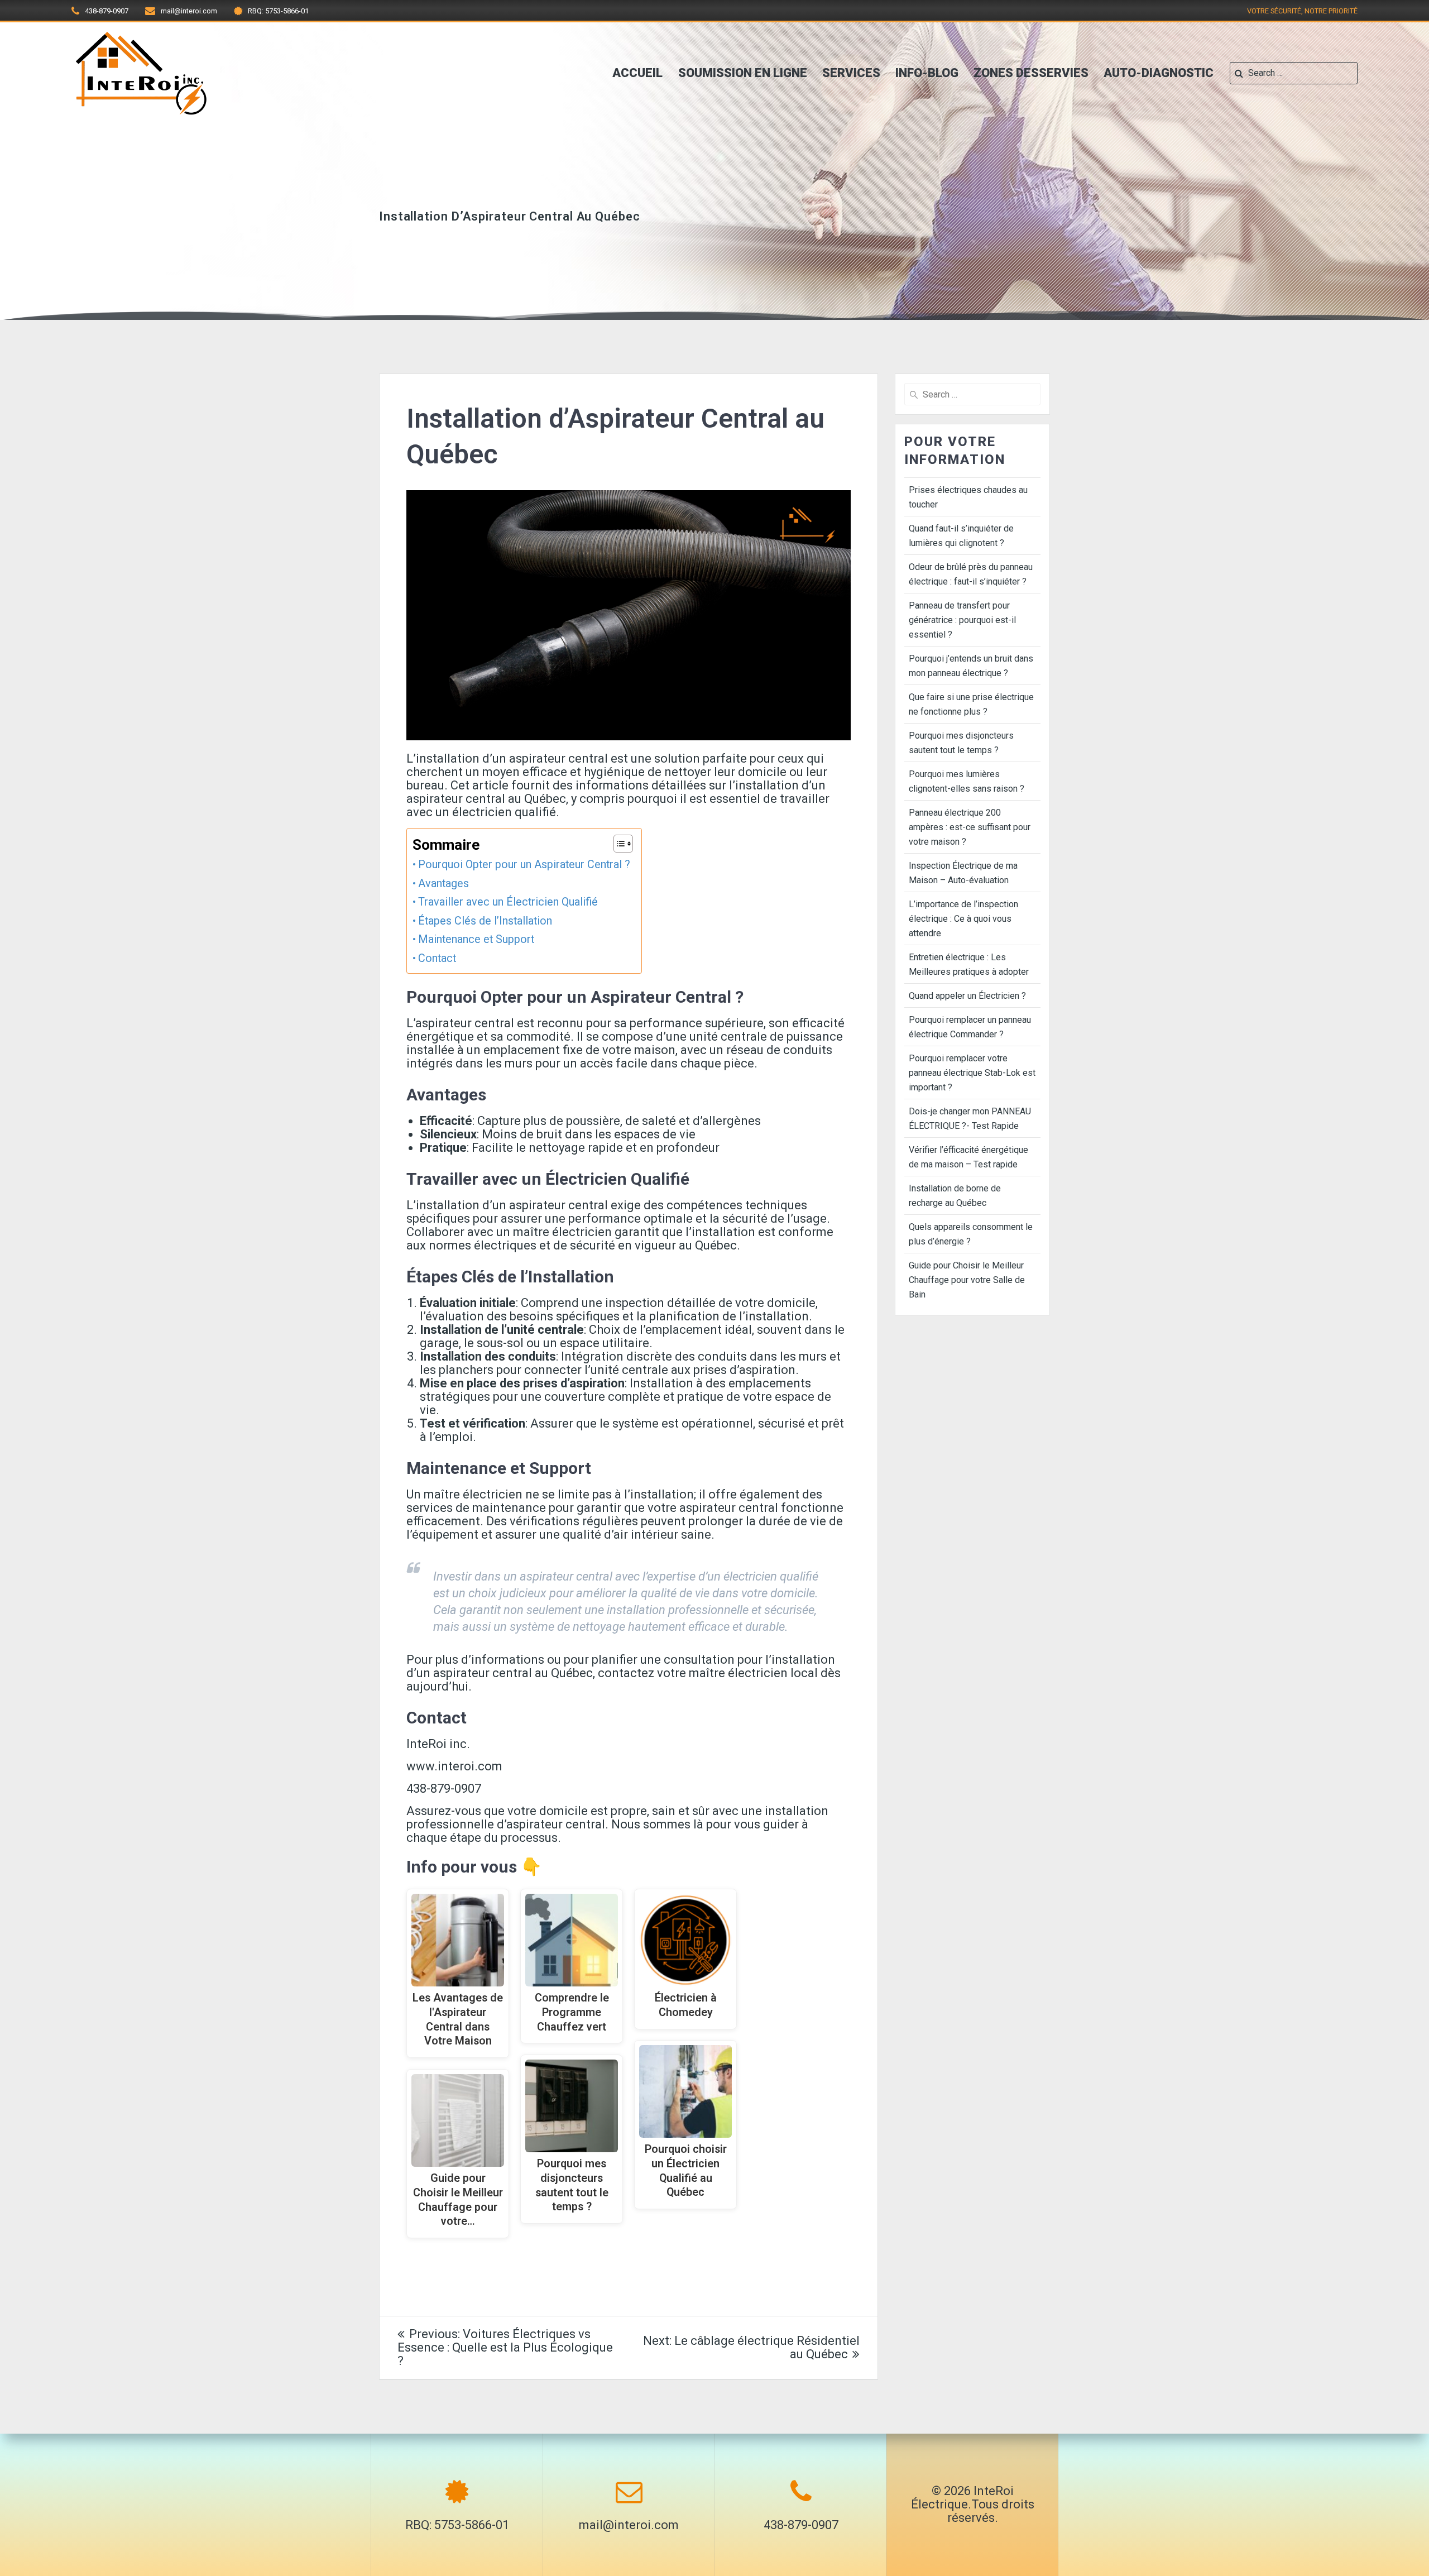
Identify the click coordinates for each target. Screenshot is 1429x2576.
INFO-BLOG (927, 73)
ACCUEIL (637, 73)
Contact (437, 958)
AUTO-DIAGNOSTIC (1159, 73)
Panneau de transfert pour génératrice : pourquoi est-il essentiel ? (962, 620)
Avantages (443, 884)
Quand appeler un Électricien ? (967, 996)
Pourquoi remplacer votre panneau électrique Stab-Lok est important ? (972, 1073)
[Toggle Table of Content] (618, 844)
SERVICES (851, 73)
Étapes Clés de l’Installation (485, 921)
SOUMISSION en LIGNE (743, 73)
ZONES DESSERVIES (1031, 73)
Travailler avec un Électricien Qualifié (508, 902)
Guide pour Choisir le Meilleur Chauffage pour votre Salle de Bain (967, 1280)
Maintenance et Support (476, 939)
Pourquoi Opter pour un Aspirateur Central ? (524, 865)
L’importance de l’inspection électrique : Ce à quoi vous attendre (963, 919)
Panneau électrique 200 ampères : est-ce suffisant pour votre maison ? (970, 827)
